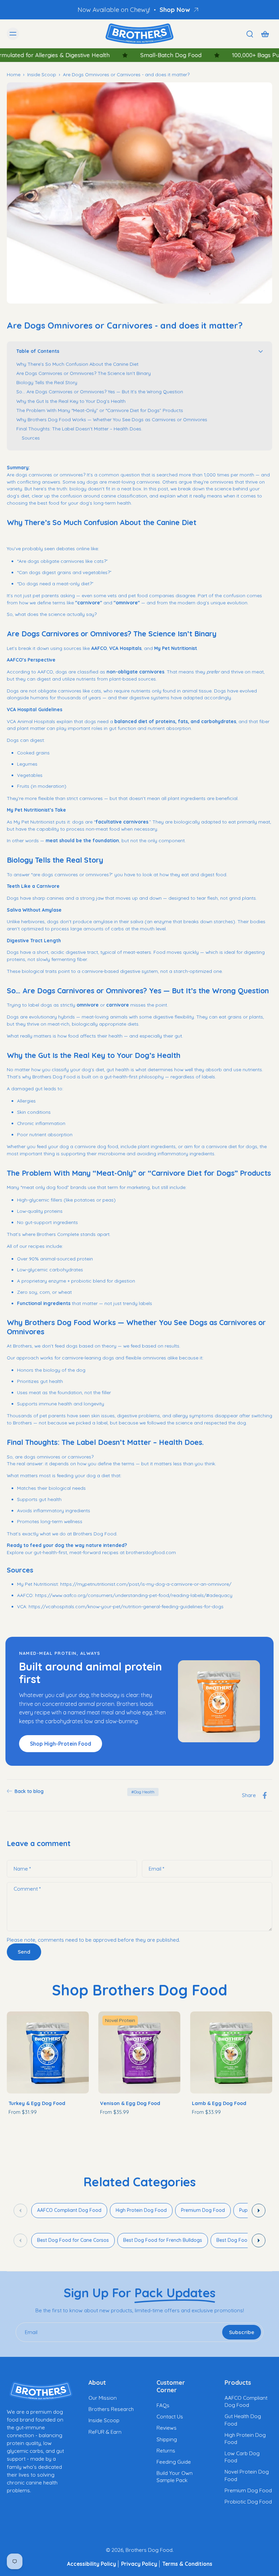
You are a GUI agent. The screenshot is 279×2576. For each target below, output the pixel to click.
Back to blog (29, 1791)
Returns (166, 2451)
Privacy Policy (139, 2564)
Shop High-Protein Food (61, 1744)
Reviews (167, 2428)
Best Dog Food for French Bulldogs (163, 2240)
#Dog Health (143, 1792)
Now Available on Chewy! (114, 10)
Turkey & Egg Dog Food (37, 2103)
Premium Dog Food (203, 2210)
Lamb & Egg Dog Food (219, 2103)
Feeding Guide (174, 2462)
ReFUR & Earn (105, 2432)
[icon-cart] (265, 34)
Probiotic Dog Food (248, 2502)
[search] (250, 34)
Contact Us (170, 2417)
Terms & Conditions (187, 2564)
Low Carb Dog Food (242, 2457)
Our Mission (103, 2398)
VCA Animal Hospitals (31, 721)
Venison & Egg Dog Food (130, 2103)
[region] (139, 2211)
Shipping (167, 2439)
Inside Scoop (42, 74)
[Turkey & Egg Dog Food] (48, 2052)
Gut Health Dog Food (243, 2420)
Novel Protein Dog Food (247, 2475)
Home (14, 74)
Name (22, 1869)
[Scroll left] (20, 2211)
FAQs (163, 2405)
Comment (27, 1889)
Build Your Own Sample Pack (175, 2477)
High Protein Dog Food (141, 2210)
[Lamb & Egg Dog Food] (231, 2052)
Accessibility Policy (92, 2564)
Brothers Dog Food (149, 2550)
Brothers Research (111, 2409)
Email (157, 1869)
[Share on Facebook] (265, 1795)
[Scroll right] (259, 2211)
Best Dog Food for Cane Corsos (73, 2240)
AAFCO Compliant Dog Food (69, 2210)
